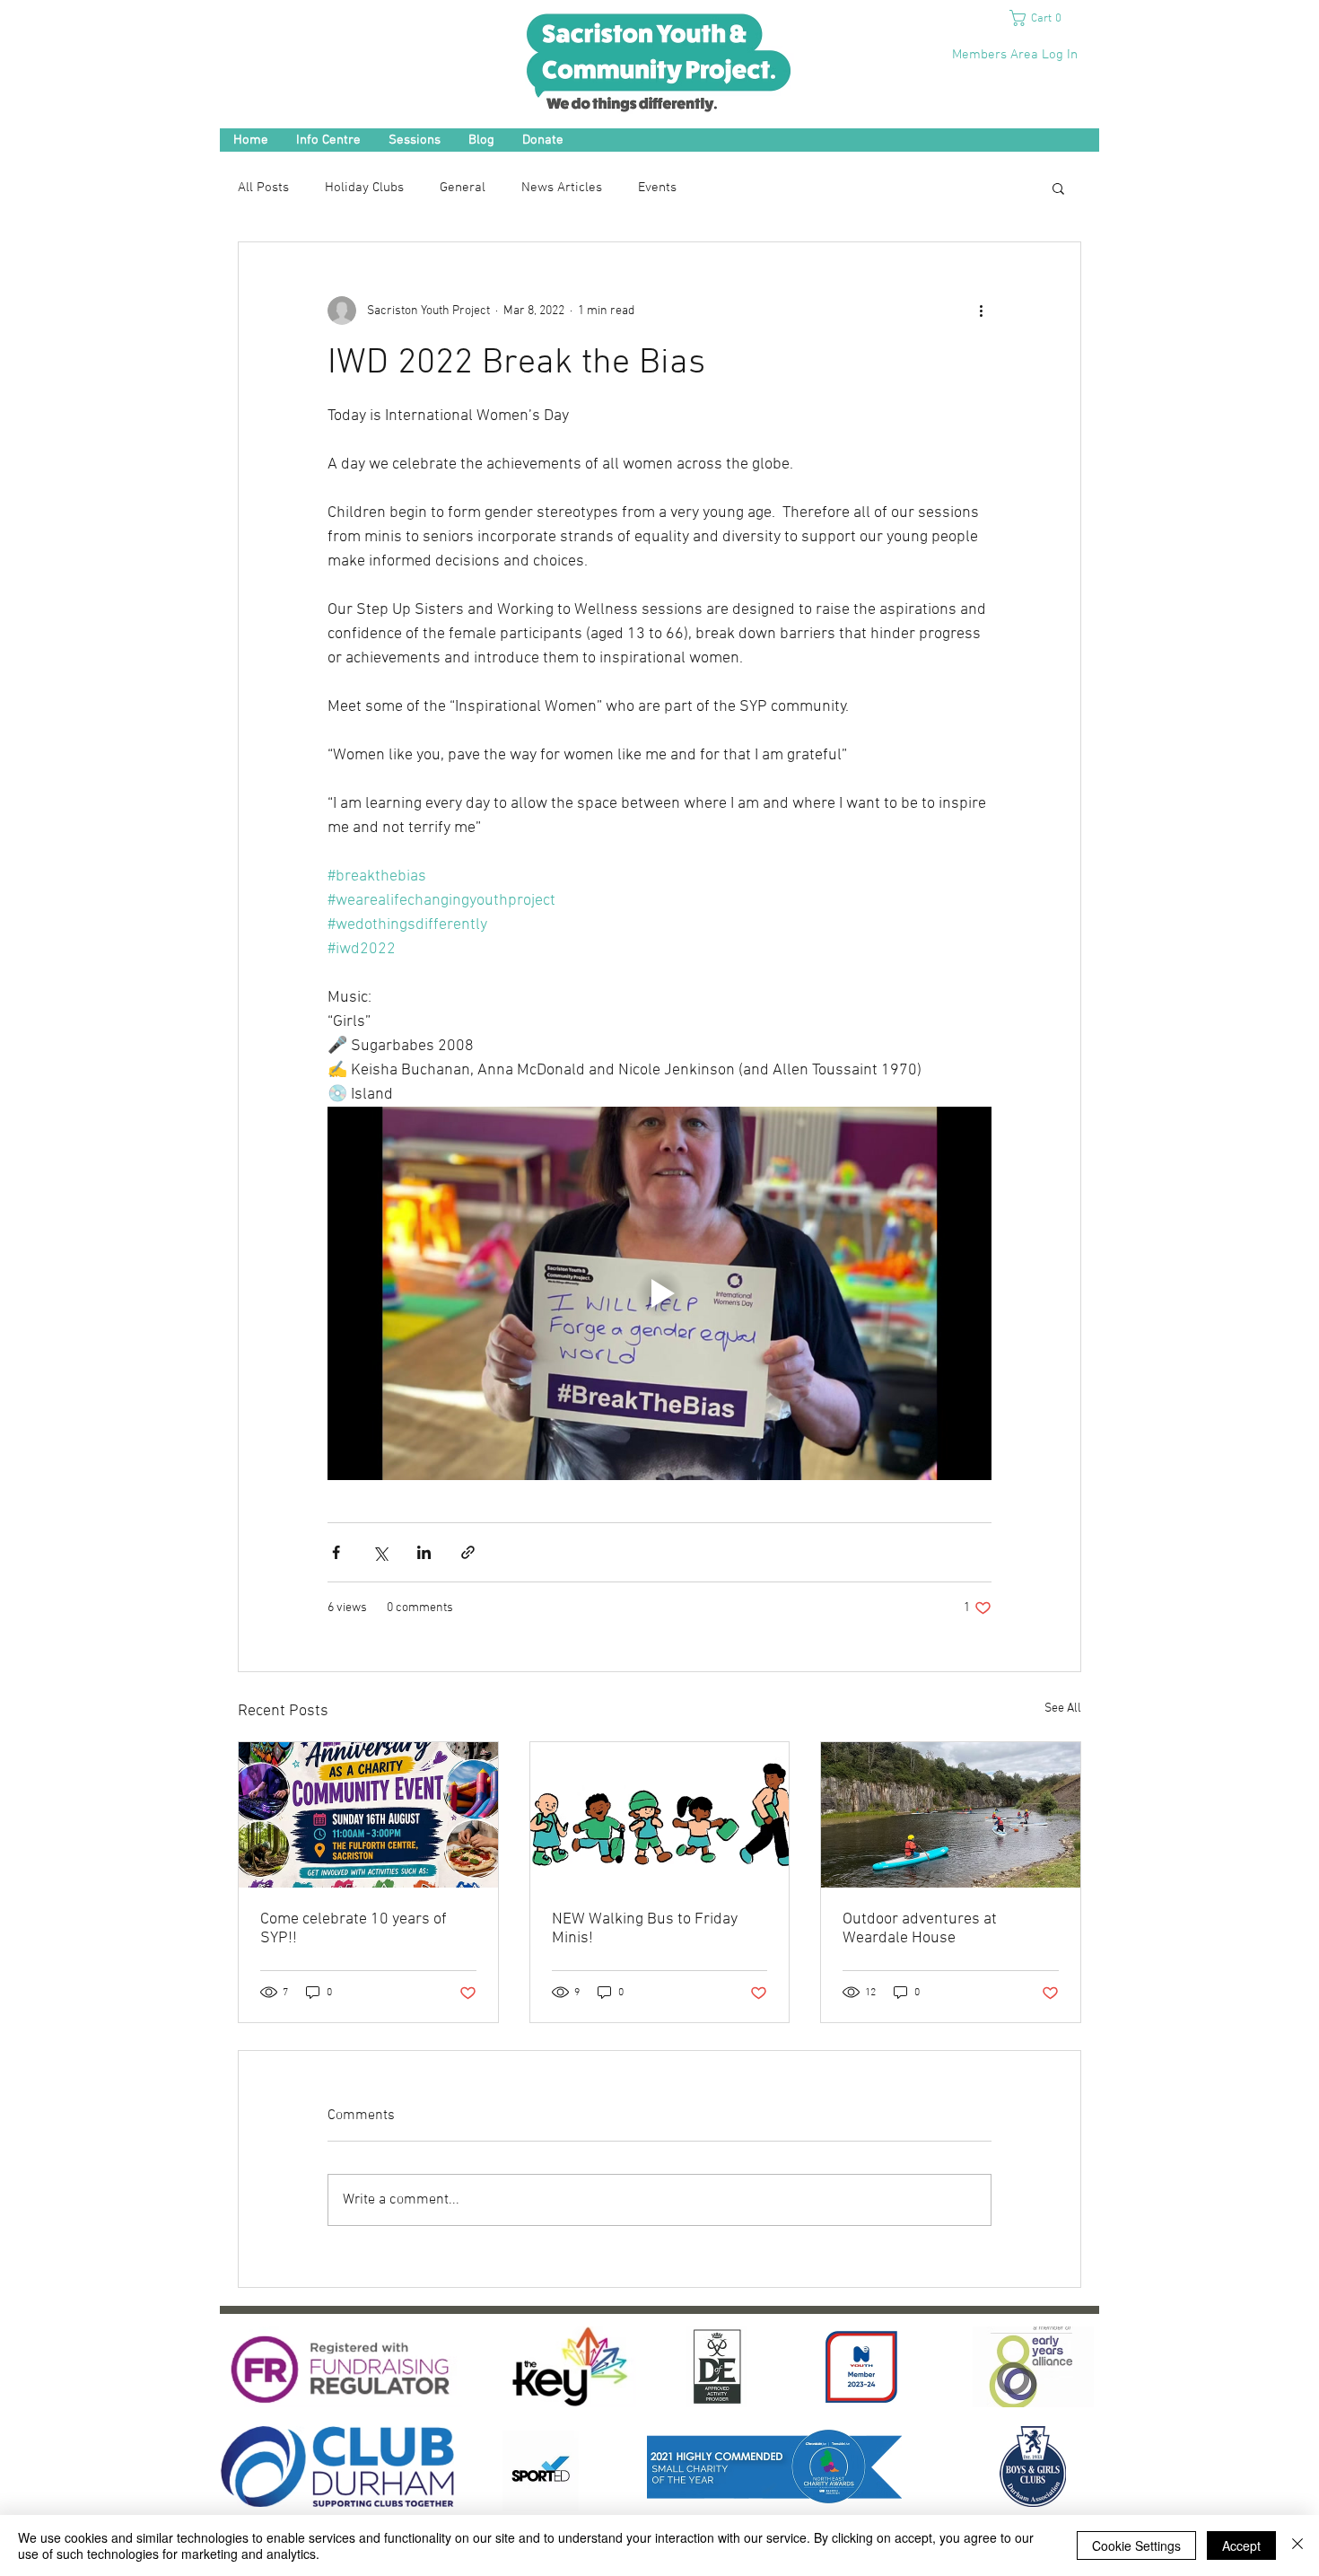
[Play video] (659, 1293)
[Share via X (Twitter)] (380, 1552)
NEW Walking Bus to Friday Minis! (645, 1929)
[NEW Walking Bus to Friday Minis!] (660, 1815)
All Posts (263, 188)
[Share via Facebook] (336, 1552)
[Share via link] (468, 1552)
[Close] (1297, 2545)
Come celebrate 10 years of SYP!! (354, 1929)
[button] (1042, 18)
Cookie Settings (1136, 2545)
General (463, 188)
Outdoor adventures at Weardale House (920, 1929)
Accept (1241, 2545)
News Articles (562, 188)
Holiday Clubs (364, 188)
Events (657, 188)
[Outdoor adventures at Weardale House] (951, 1815)
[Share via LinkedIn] (424, 1552)
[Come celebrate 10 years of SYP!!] (368, 1815)
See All (1063, 1709)
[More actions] (981, 311)
